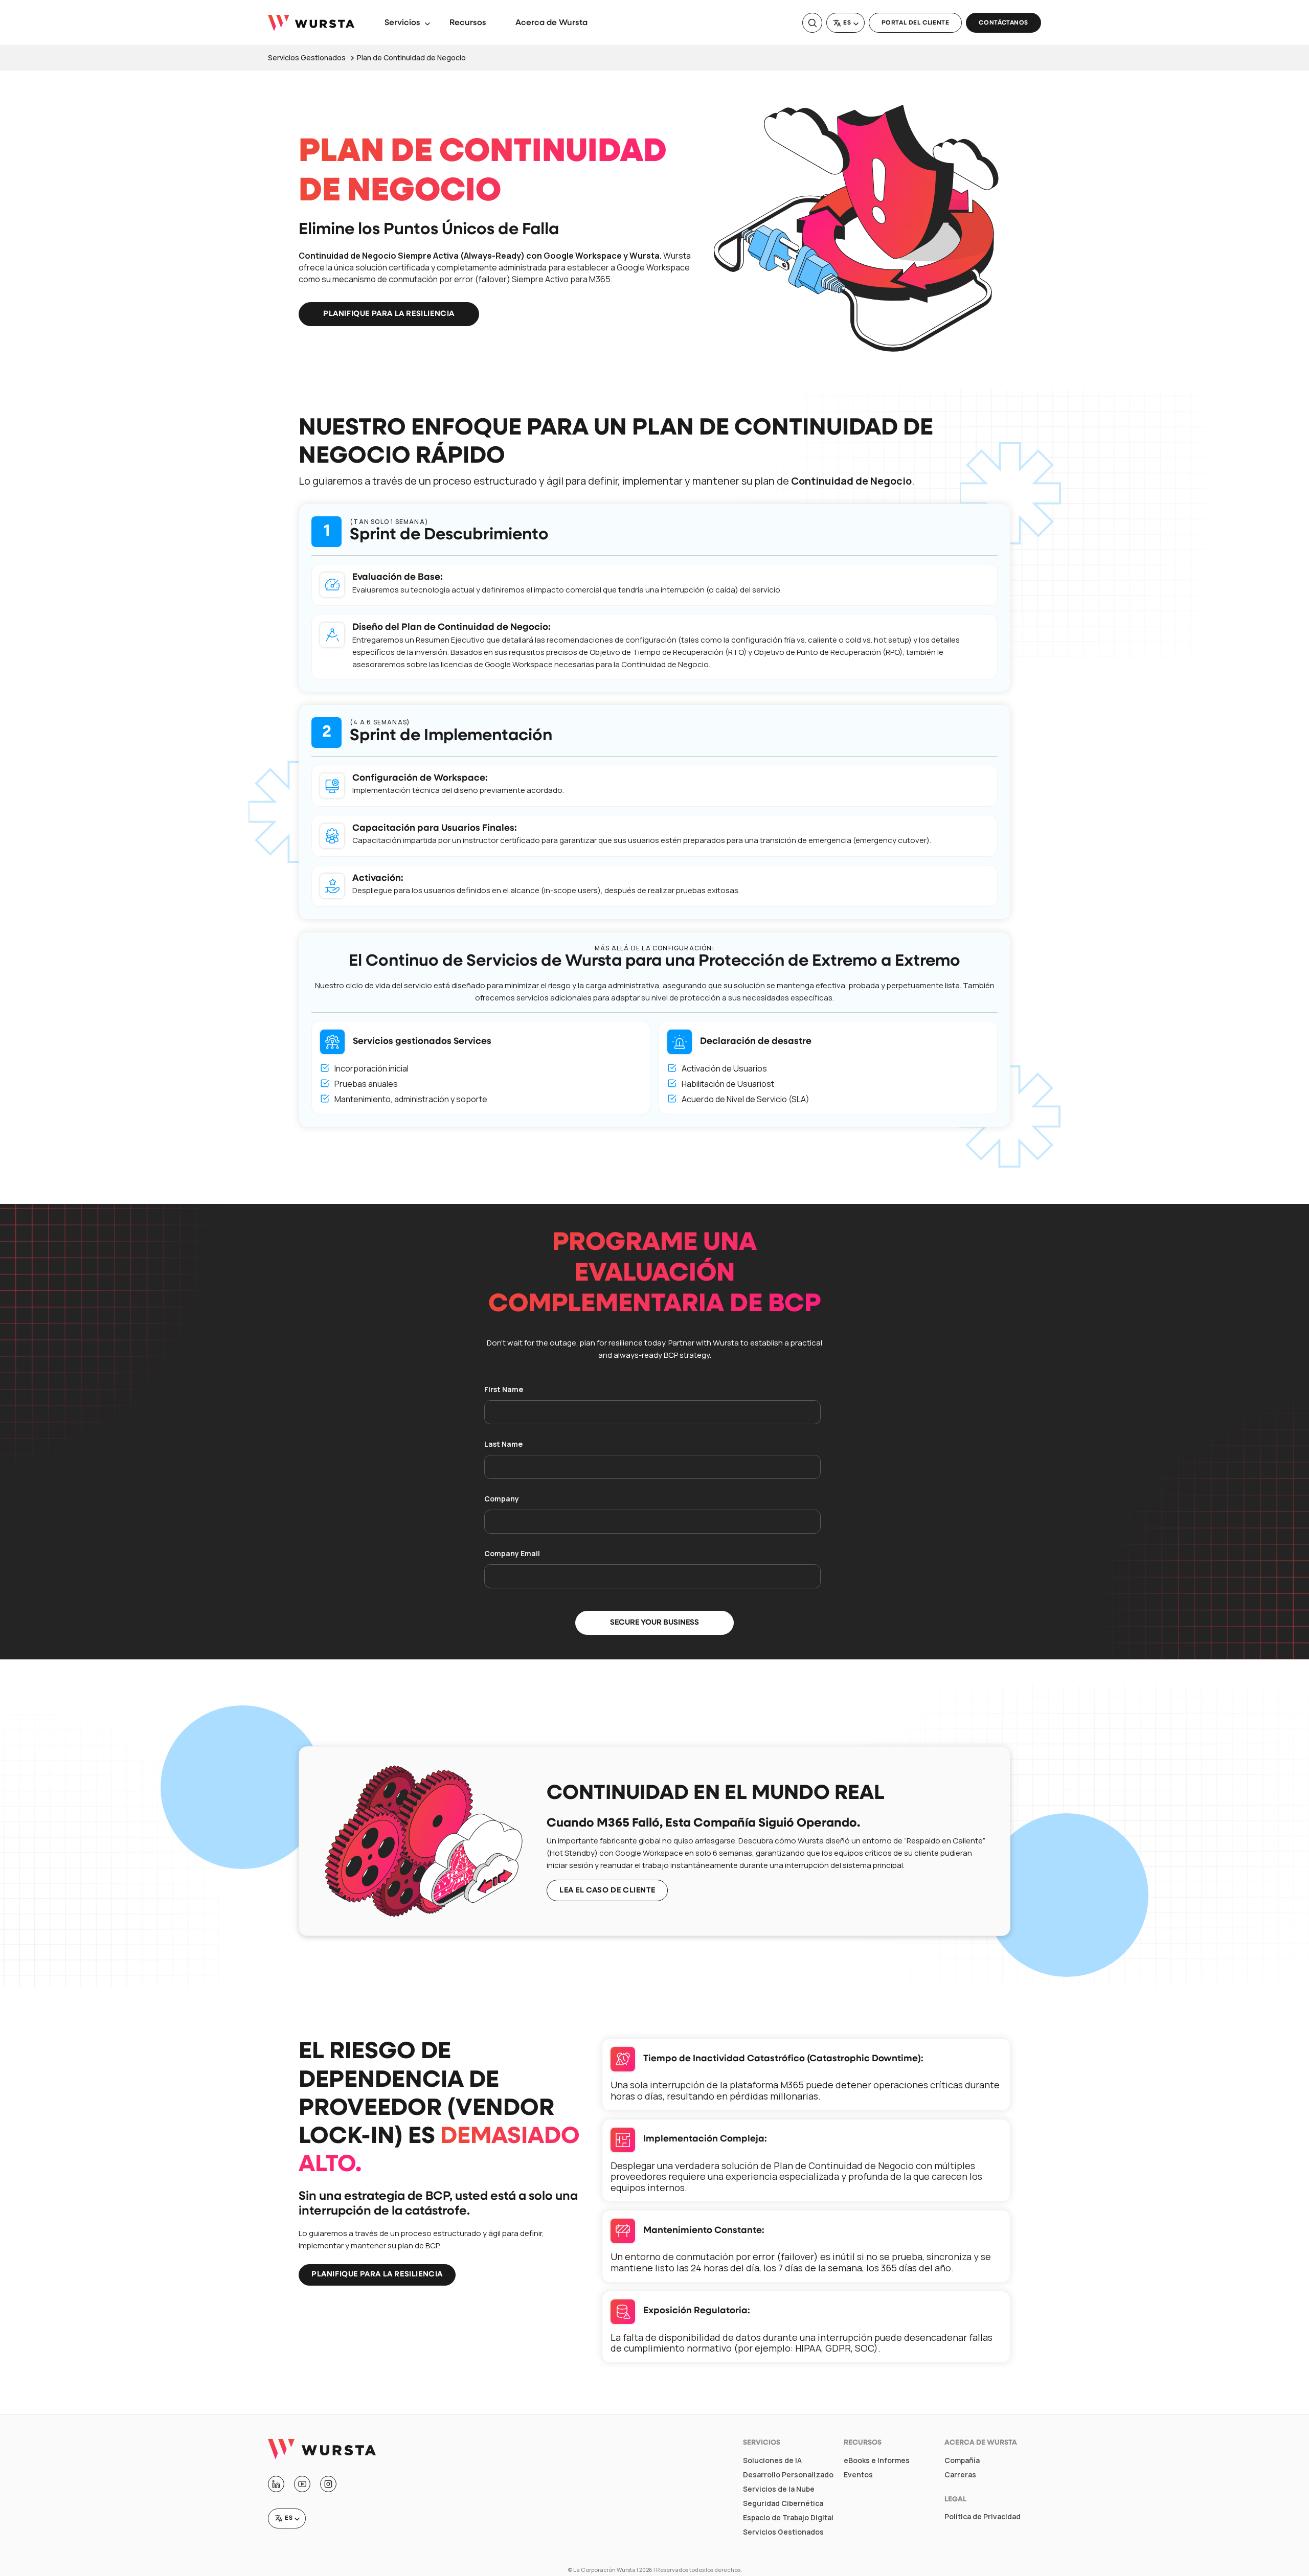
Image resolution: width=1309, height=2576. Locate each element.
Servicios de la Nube (779, 2489)
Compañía (962, 2460)
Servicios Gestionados (783, 2532)
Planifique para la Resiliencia (389, 314)
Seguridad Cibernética (783, 2503)
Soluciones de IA (772, 2460)
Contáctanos (1003, 23)
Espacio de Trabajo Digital (788, 2518)
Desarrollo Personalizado (788, 2475)
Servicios (402, 23)
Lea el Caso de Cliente (607, 1891)
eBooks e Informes (877, 2460)
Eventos (858, 2475)
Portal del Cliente (916, 23)
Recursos (468, 23)
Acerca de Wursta (551, 23)
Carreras (960, 2475)
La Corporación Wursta (604, 2570)
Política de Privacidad (983, 2517)
